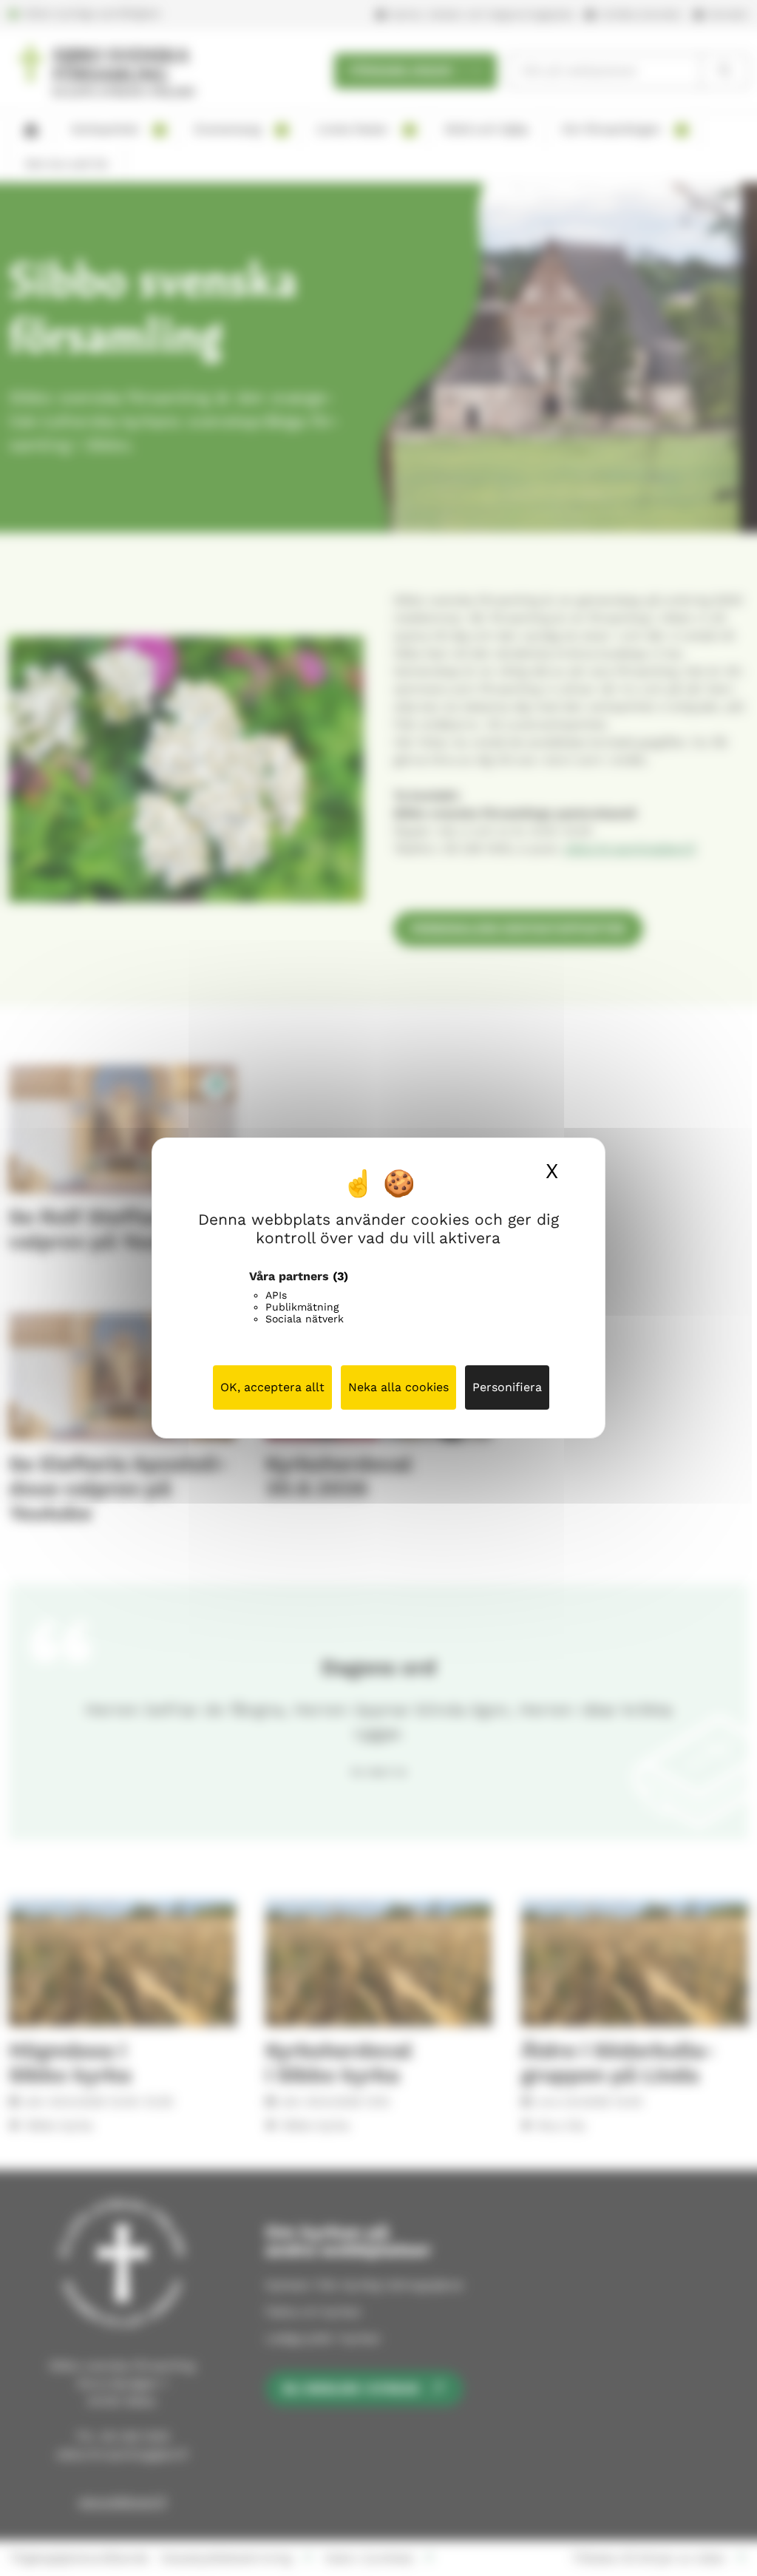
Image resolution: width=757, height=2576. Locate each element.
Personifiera (507, 1387)
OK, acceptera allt (272, 1387)
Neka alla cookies (398, 1387)
